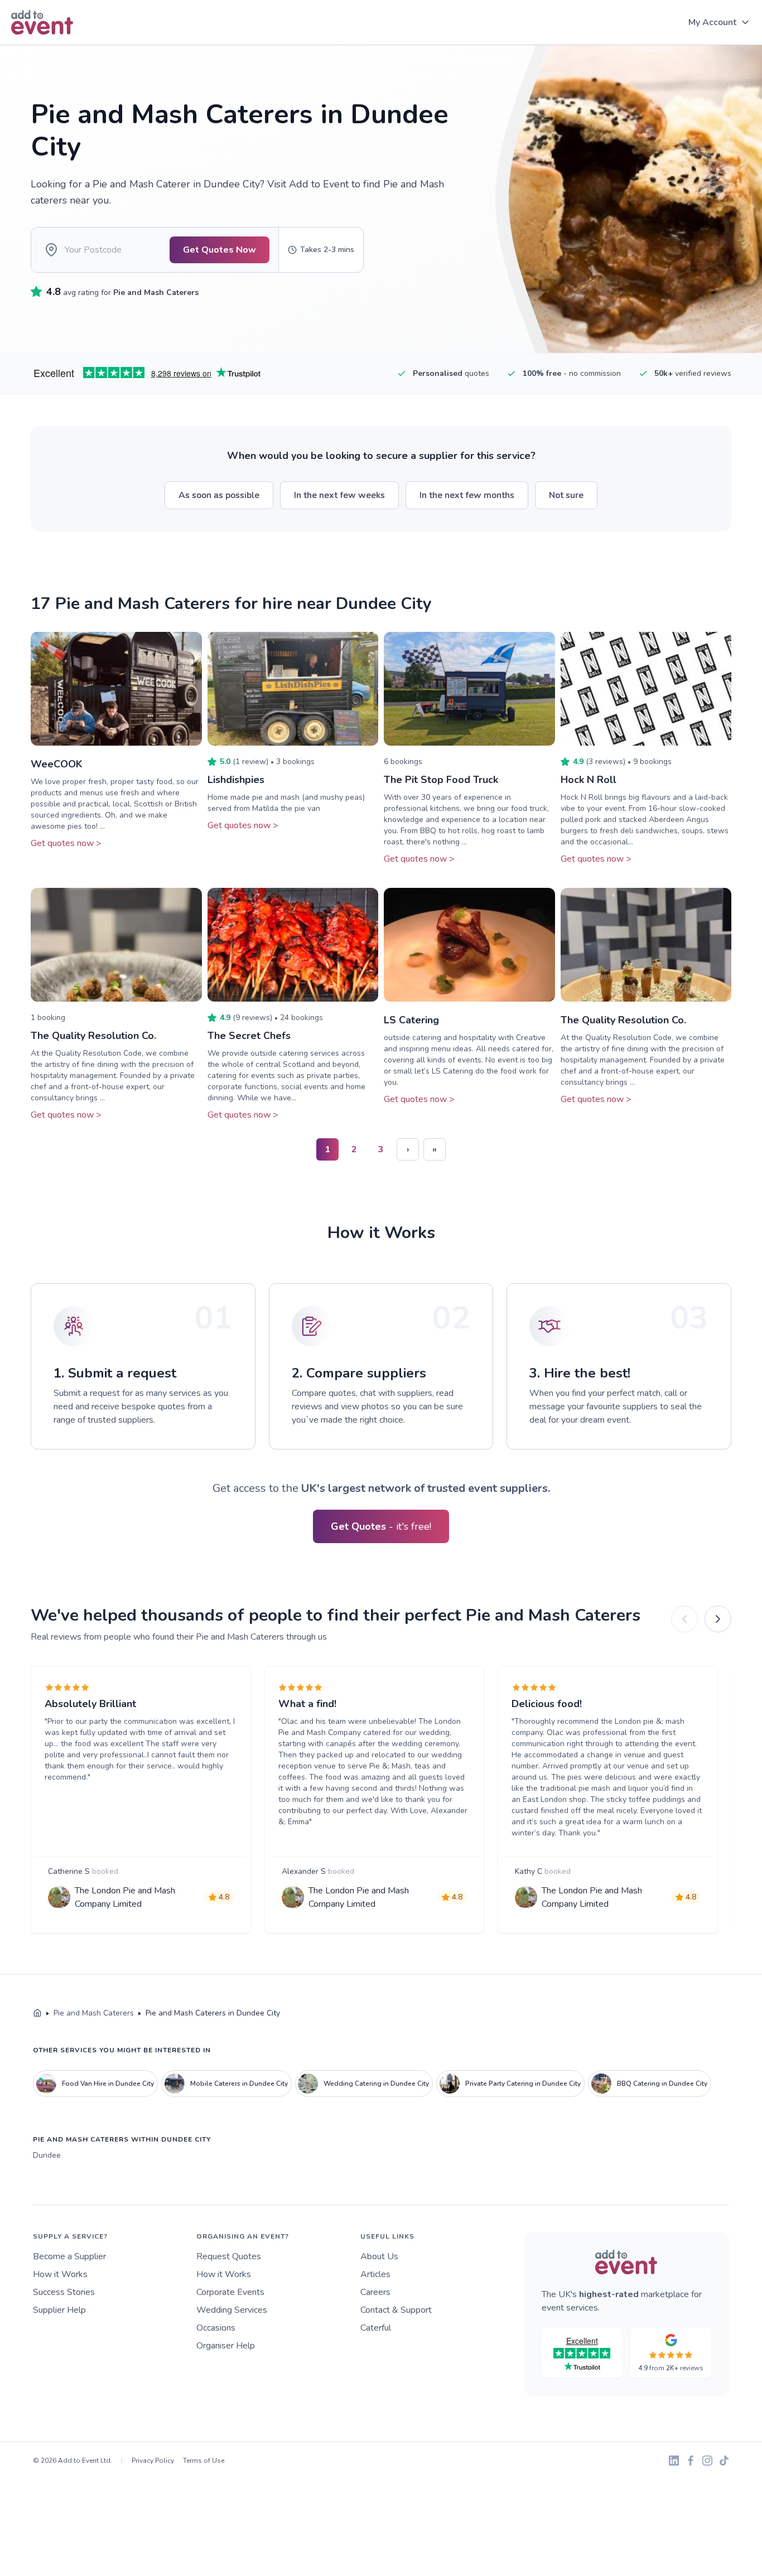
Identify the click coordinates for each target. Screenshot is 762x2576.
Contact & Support (396, 2310)
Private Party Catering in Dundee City (523, 2084)
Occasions (216, 2328)
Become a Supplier (69, 2256)
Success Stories (64, 2292)
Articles (375, 2274)
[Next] (718, 1619)
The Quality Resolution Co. (93, 1036)
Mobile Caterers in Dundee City (239, 2084)
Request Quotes (229, 2256)
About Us (379, 2256)
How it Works (60, 2274)
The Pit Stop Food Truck (441, 780)
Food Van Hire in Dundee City (108, 2084)
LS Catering (411, 1020)
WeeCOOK (57, 764)
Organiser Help (226, 2346)
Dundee (47, 2155)
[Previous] (684, 1619)
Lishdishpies (236, 780)
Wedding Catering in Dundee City (376, 2084)
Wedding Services (232, 2310)
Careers (375, 2292)
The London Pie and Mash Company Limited (125, 1897)
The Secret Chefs (249, 1036)
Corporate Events (230, 2292)
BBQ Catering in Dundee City (662, 2084)
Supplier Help (59, 2310)
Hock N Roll (589, 780)
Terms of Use (204, 2461)
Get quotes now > (66, 843)
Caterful (376, 2328)
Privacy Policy (153, 2461)
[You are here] (37, 2013)
